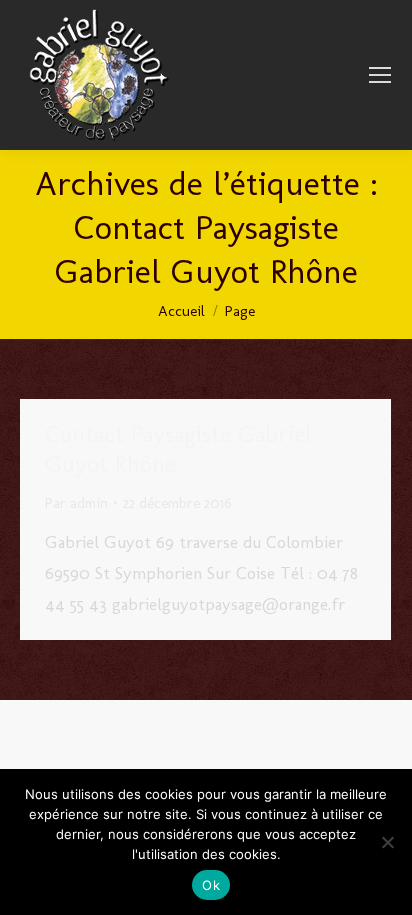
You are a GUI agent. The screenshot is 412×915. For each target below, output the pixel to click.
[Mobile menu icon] (380, 75)
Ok (211, 885)
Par (76, 503)
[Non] (387, 842)
